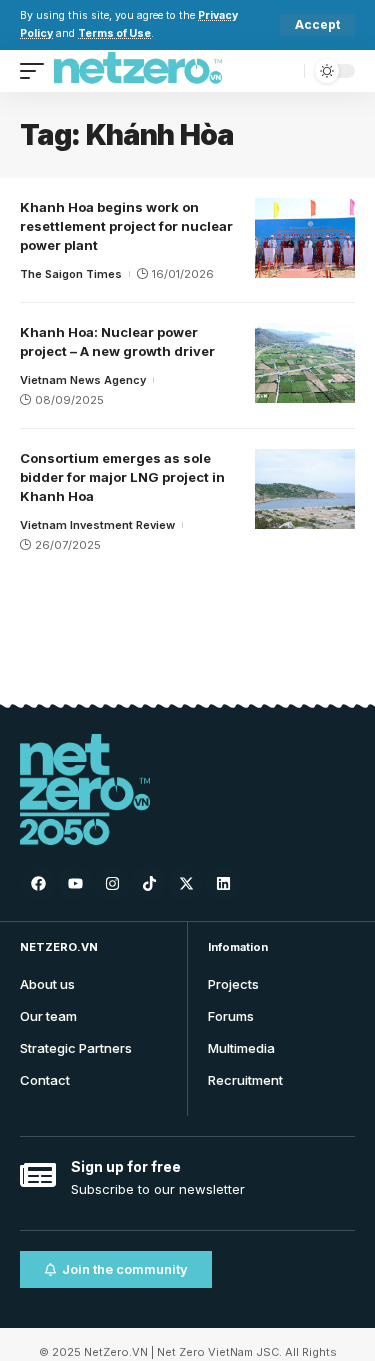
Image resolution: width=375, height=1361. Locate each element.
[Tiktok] (149, 883)
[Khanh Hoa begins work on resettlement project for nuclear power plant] (305, 238)
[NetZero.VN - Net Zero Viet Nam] (138, 71)
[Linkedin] (223, 883)
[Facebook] (38, 883)
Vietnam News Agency (83, 380)
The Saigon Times (71, 274)
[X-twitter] (186, 883)
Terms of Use (114, 33)
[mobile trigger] (37, 71)
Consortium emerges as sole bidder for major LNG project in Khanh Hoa (122, 477)
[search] (284, 70)
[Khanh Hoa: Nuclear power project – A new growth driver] (305, 363)
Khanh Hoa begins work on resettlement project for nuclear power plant (126, 226)
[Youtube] (75, 883)
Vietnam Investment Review (97, 525)
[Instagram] (112, 883)
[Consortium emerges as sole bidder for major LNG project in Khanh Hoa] (305, 489)
